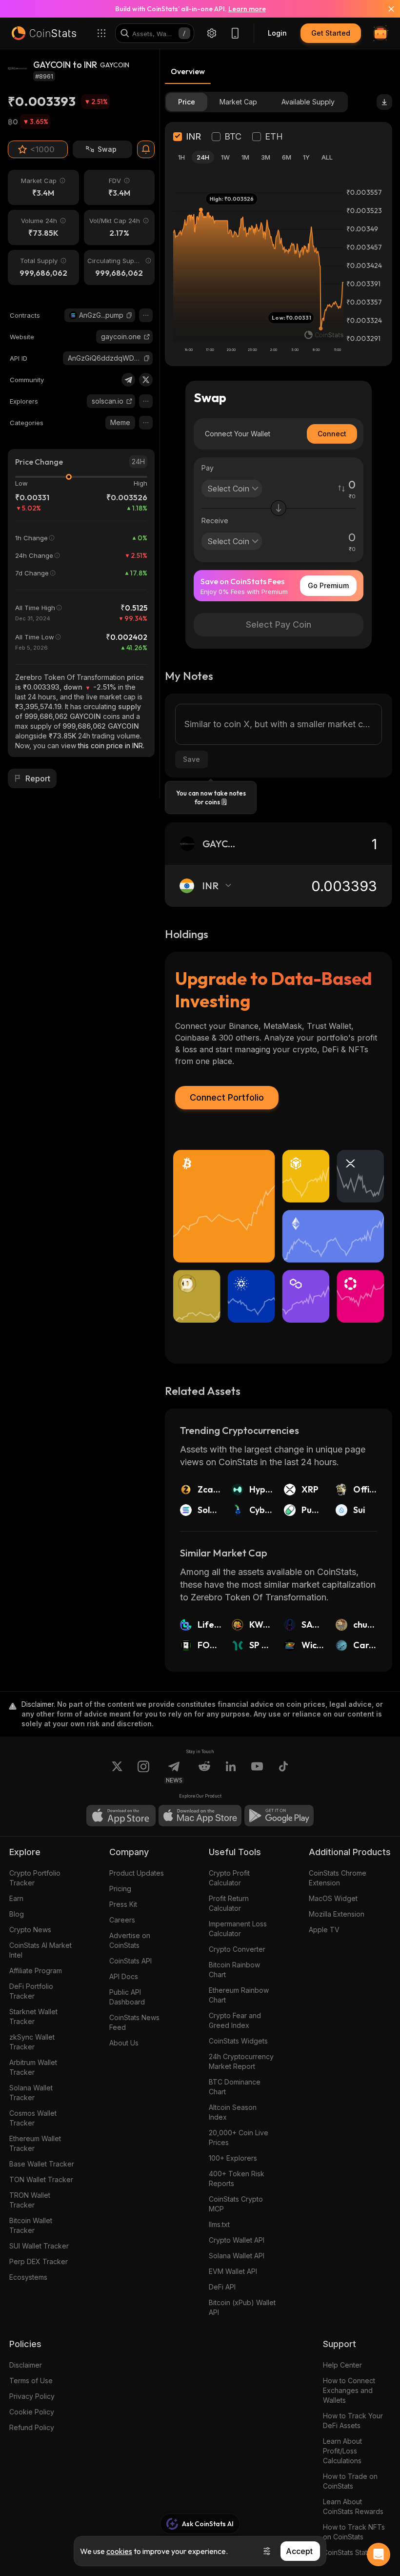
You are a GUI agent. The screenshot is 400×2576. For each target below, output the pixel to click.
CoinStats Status (349, 2552)
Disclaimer (26, 2365)
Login (277, 33)
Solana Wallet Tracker (31, 2093)
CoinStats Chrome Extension (338, 1878)
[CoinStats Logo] (44, 33)
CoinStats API (130, 1961)
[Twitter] (146, 380)
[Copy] (129, 315)
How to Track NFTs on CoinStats (354, 2532)
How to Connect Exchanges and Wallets (349, 2390)
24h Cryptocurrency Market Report (241, 2061)
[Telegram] (128, 380)
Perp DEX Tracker (39, 2261)
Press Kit (123, 1904)
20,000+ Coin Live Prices (239, 2137)
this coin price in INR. (111, 746)
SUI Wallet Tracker (39, 2246)
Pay (208, 468)
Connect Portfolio (227, 1097)
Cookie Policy (32, 2412)
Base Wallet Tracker (42, 2164)
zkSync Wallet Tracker (32, 2042)
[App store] (121, 1816)
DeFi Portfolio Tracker (31, 1991)
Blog (17, 1914)
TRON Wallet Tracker (30, 2200)
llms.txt (219, 2224)
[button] (129, 315)
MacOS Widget (333, 1898)
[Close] (385, 9)
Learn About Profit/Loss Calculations (342, 2451)
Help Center (342, 2365)
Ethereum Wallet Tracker (35, 2143)
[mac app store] (200, 1816)
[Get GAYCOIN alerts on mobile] (146, 149)
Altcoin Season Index (233, 2112)
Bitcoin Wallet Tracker (31, 2225)
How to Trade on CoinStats (350, 2481)
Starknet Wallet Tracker (33, 2016)
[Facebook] (283, 1772)
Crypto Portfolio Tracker (35, 1878)
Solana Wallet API (237, 2256)
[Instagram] (143, 1772)
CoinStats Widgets (238, 2041)
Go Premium (328, 585)
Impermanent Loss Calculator (238, 1929)
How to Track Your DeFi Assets (353, 2421)
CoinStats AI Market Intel (40, 1950)
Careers (122, 1920)
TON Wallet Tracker (41, 2179)
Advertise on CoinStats (130, 1940)
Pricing (120, 1889)
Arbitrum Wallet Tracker (33, 2067)
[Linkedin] (231, 1772)
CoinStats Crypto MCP (236, 2204)
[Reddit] (204, 1772)
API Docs (124, 1976)
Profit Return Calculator (229, 1903)
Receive (215, 521)
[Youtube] (257, 1772)
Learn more (247, 9)
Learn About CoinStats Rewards (353, 2506)
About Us (124, 2043)
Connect (332, 434)
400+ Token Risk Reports (237, 2178)
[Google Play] (279, 1816)
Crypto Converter (237, 1949)
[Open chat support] (379, 2555)
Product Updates (137, 1873)
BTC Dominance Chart (235, 2087)
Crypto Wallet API (237, 2240)
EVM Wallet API (233, 2271)
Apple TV (324, 1930)
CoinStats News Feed (134, 2022)
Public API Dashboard (127, 1997)
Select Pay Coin (279, 624)
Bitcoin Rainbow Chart (234, 1970)
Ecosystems (28, 2277)
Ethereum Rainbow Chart (239, 1995)
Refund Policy (32, 2427)
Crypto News (30, 1930)
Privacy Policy (32, 2396)
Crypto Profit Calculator (229, 1878)
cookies (119, 2551)
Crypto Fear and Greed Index (235, 2020)
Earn (16, 1898)
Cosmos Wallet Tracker (33, 2118)
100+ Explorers (233, 2158)
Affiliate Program (36, 1971)
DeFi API (222, 2287)
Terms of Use (31, 2381)
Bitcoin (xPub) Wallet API (242, 2307)
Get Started (331, 33)
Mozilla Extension (337, 1914)
